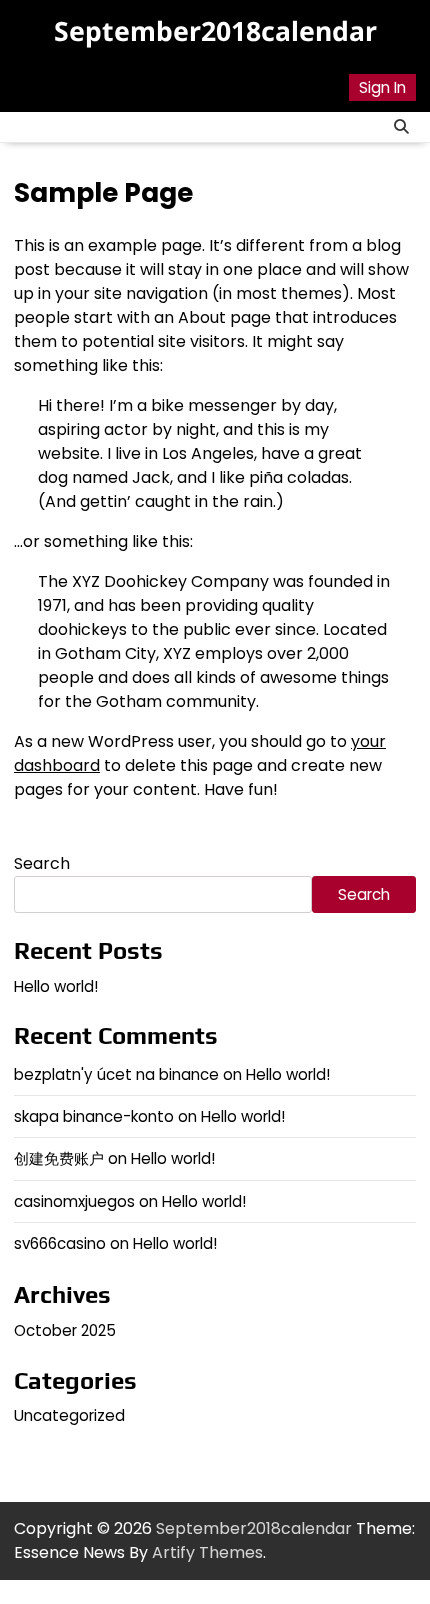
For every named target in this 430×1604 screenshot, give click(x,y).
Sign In (382, 87)
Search (42, 863)
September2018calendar (215, 31)
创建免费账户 (59, 1158)
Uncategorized (69, 1415)
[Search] (401, 127)
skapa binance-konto (94, 1116)
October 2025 (65, 1330)
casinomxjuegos (74, 1201)
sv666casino (60, 1243)
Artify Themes (207, 1552)
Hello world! (56, 986)
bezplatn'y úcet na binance (116, 1074)
